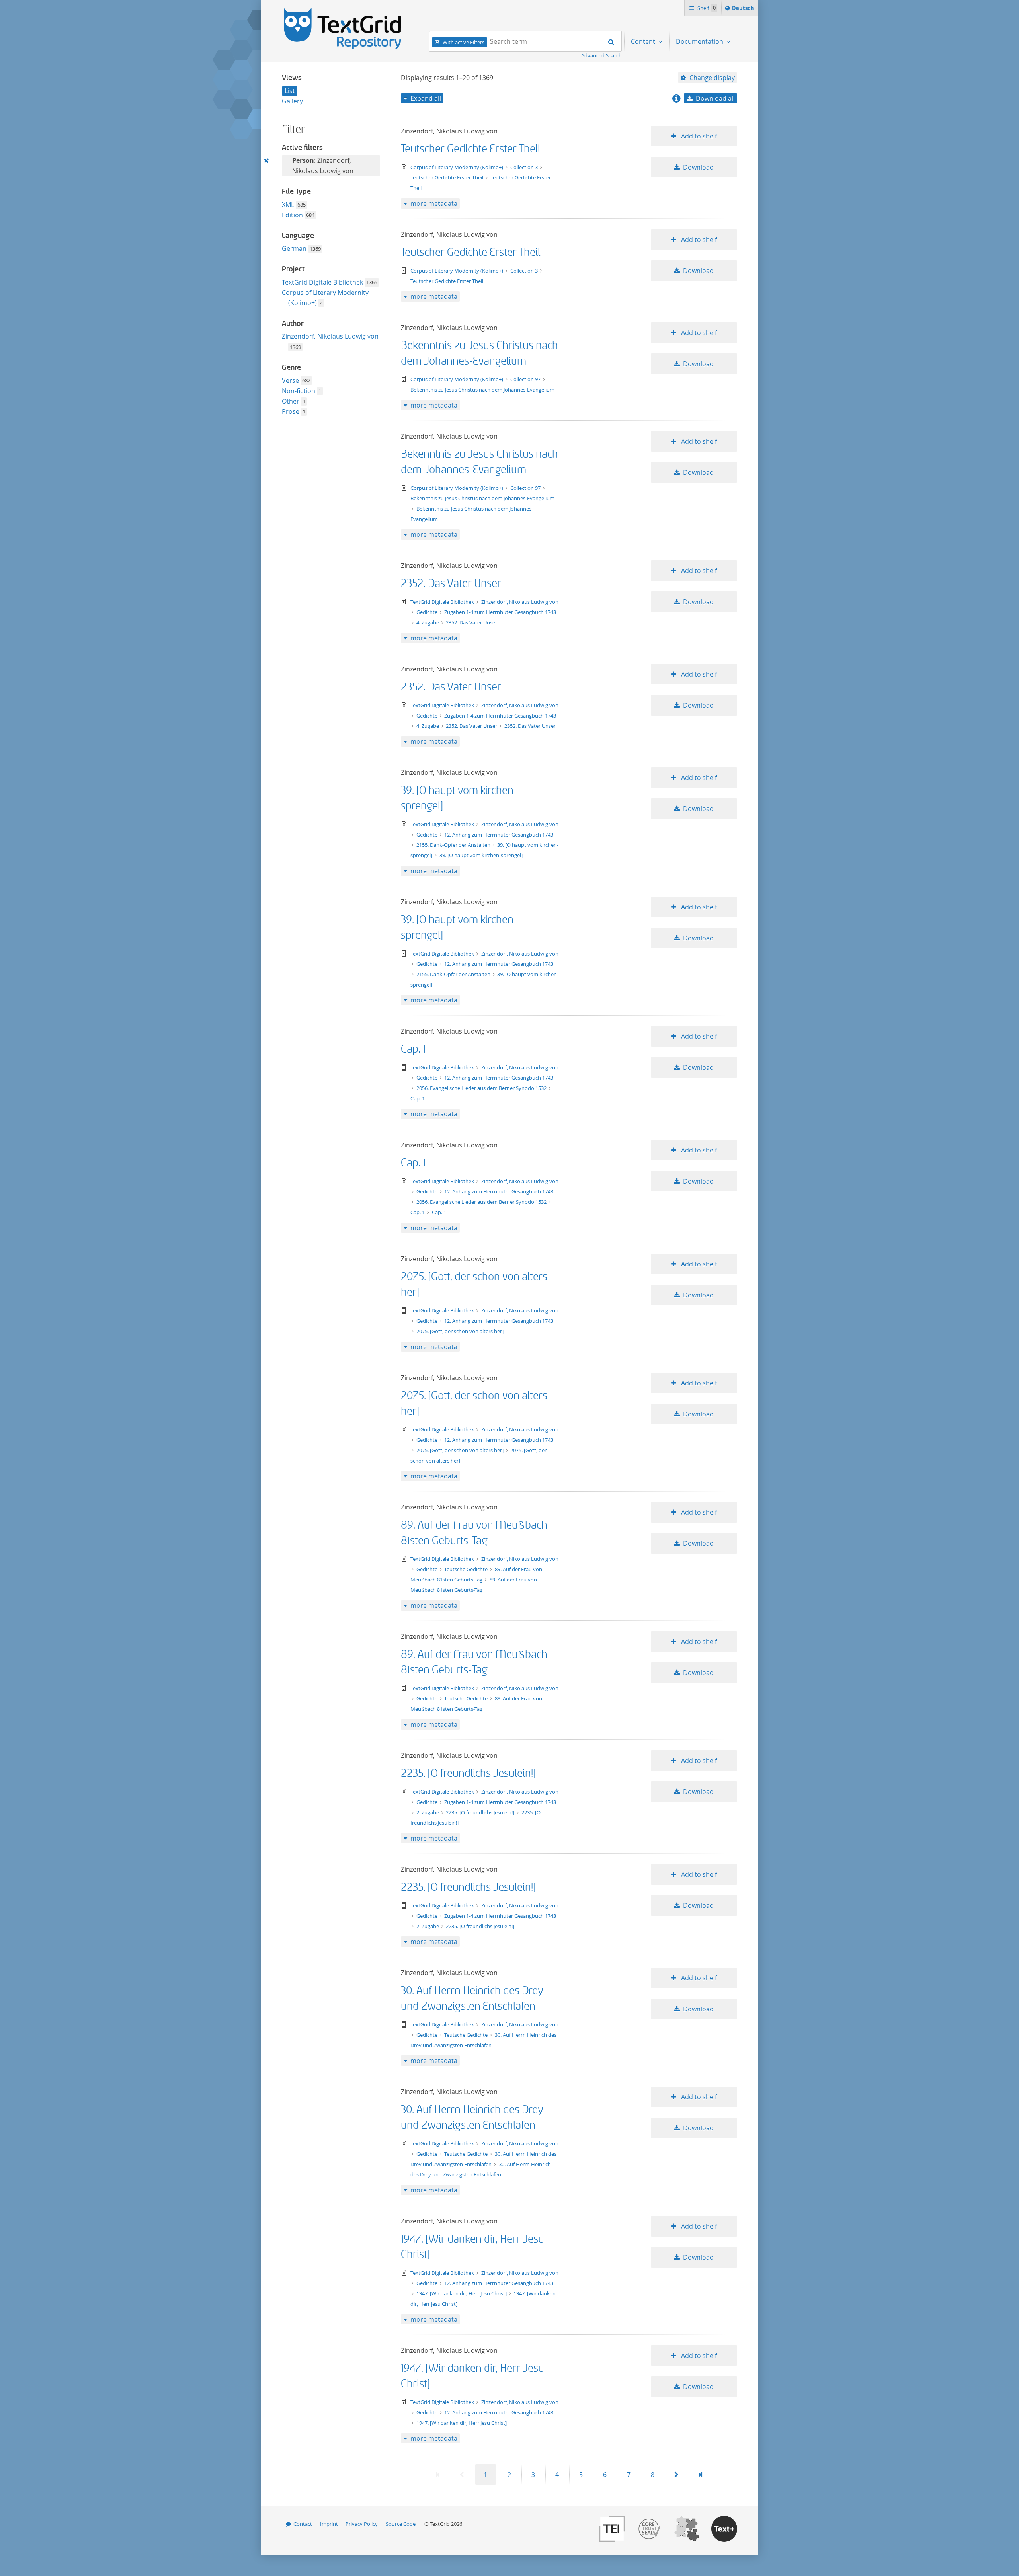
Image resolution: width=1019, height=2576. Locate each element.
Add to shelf (698, 136)
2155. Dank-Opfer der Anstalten (454, 845)
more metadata (434, 203)
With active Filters (464, 42)
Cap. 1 (413, 1049)
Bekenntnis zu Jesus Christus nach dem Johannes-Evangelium (482, 390)
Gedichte (428, 612)
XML (288, 205)
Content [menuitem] (644, 41)
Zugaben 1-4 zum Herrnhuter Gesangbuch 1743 (500, 612)
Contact (303, 2524)
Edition (292, 215)
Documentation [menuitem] (700, 41)
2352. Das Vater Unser (451, 584)
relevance (708, 112)
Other (291, 401)
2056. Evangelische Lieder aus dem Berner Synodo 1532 (482, 1088)
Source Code (401, 2524)
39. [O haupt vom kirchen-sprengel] (481, 855)
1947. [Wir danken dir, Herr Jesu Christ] (462, 2293)
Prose (291, 411)
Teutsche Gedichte (467, 1569)
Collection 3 (525, 167)
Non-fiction (299, 391)
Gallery (292, 101)
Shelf (706, 8)
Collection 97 (526, 379)
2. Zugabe (428, 1812)
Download (698, 167)
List (290, 91)
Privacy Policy (362, 2524)
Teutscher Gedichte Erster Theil (470, 149)
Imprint (329, 2524)
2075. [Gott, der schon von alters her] (460, 1331)
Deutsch (744, 10)
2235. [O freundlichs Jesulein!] (468, 1774)
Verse (290, 380)
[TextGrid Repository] (343, 10)
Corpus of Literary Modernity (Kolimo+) (457, 167)
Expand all (426, 98)
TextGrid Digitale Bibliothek (322, 282)
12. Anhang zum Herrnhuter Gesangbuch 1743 (499, 835)
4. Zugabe (428, 622)
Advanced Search (601, 55)
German (294, 248)
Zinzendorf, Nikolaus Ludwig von (330, 336)
